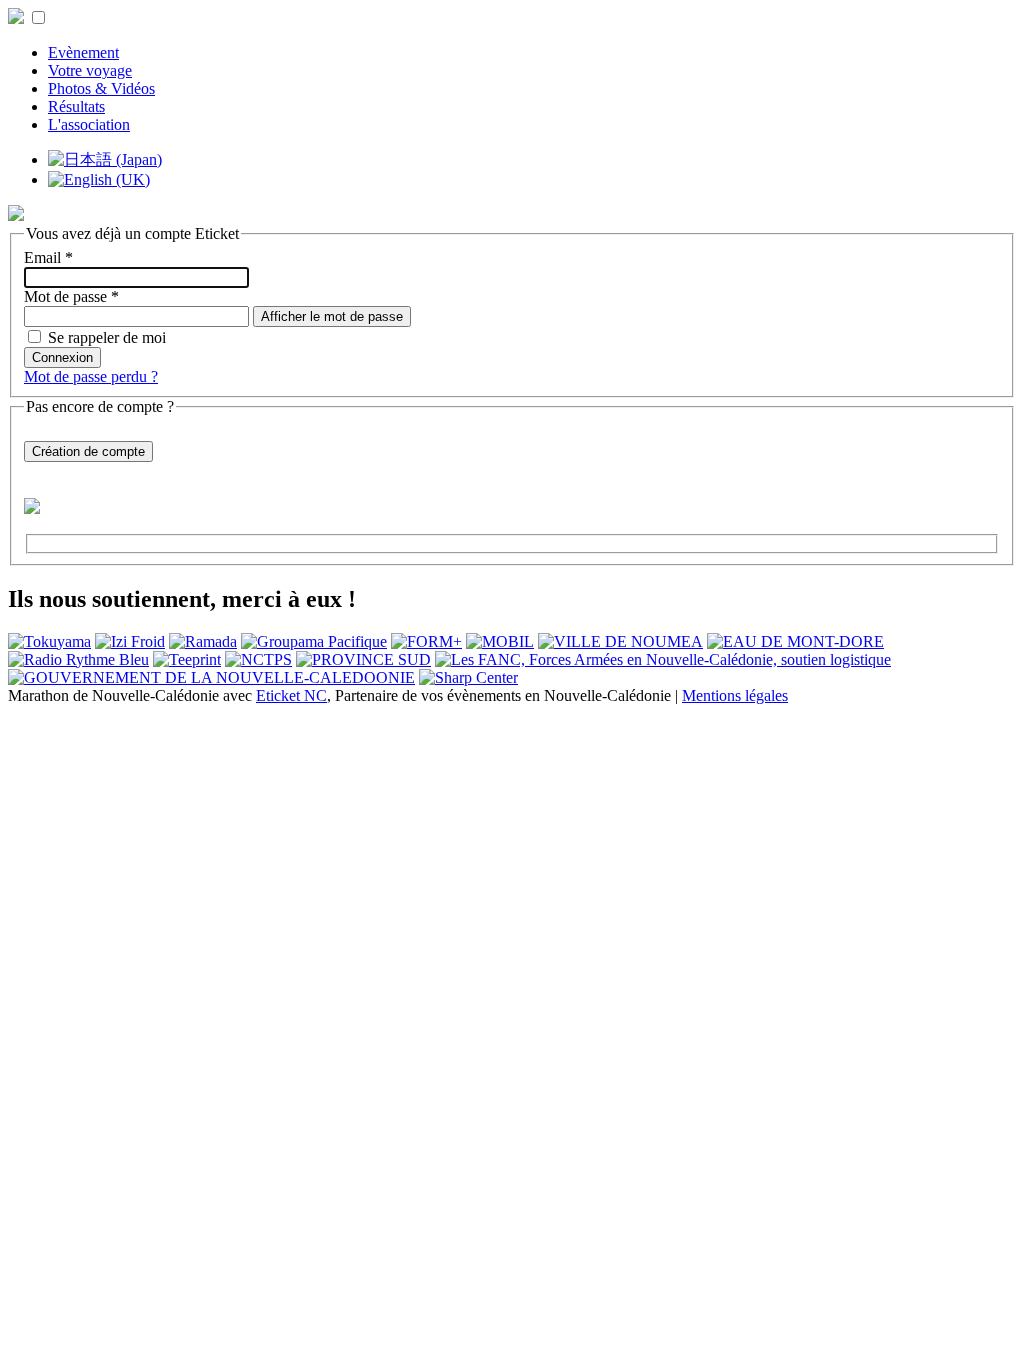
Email (48, 257)
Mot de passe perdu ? (91, 376)
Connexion (62, 357)
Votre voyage (90, 70)
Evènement (83, 52)
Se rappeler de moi (107, 337)
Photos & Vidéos (101, 88)
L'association (89, 124)
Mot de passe (71, 296)
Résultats (76, 106)
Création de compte (88, 451)
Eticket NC (291, 695)
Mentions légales (735, 695)
